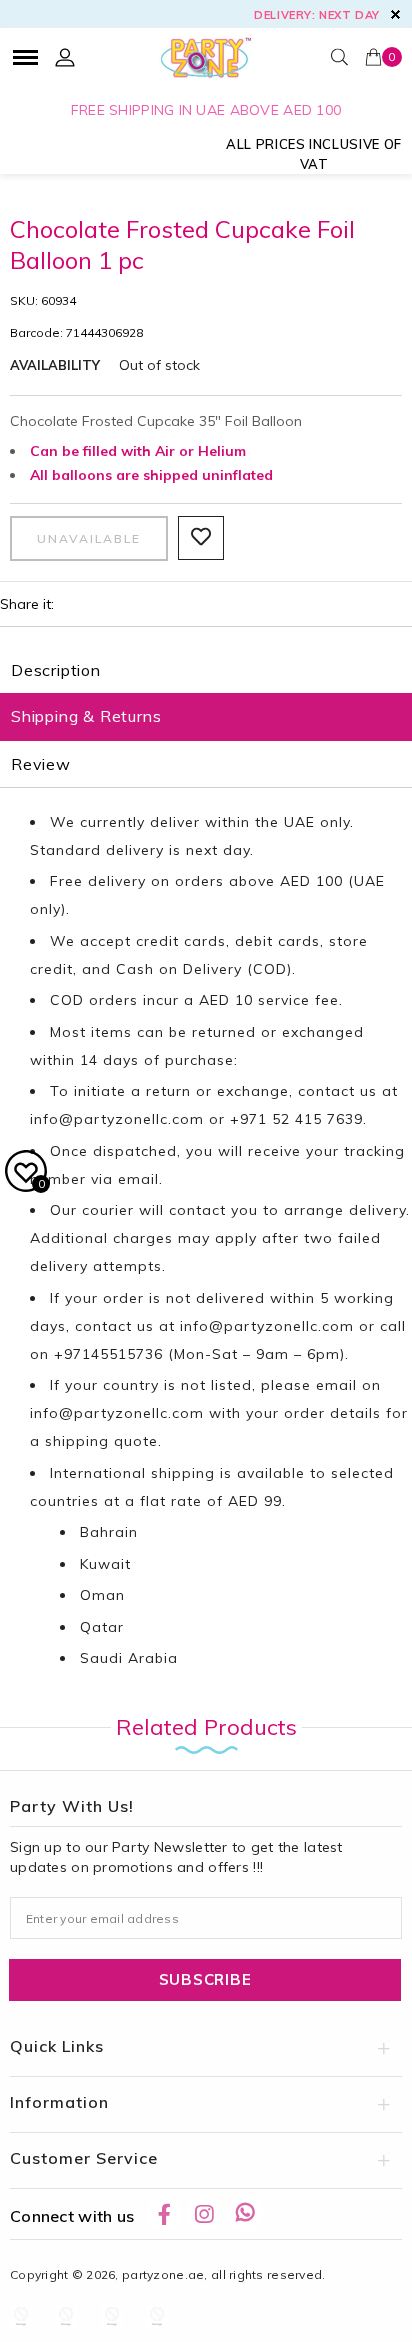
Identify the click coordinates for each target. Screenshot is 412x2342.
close (395, 14)
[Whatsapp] (245, 2214)
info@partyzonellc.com (117, 1119)
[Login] (65, 57)
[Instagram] (204, 2214)
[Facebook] (164, 2214)
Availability (55, 365)
